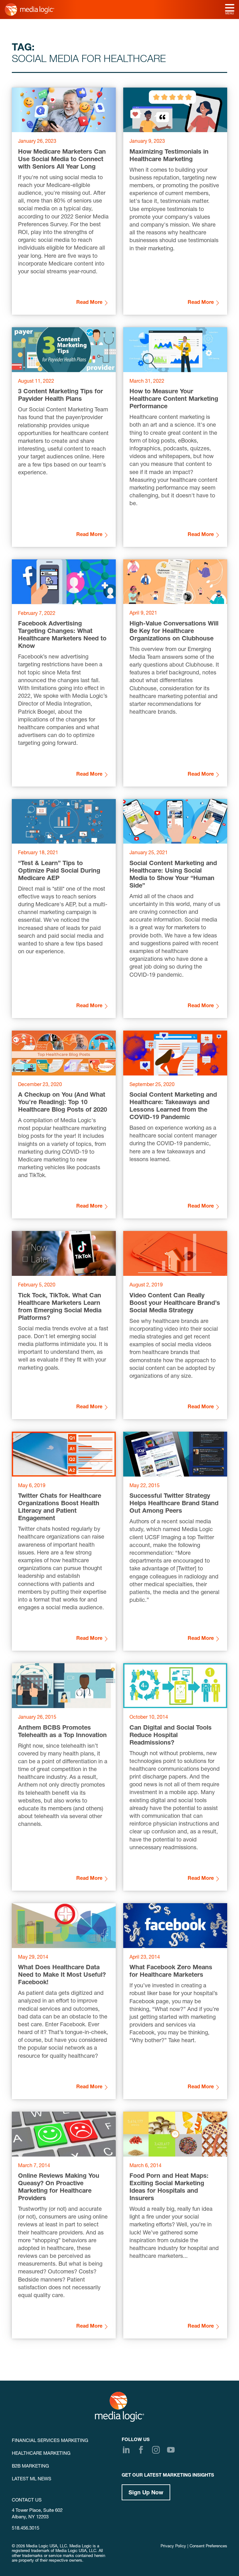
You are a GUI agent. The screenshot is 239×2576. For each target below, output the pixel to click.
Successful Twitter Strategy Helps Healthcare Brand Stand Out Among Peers (174, 1504)
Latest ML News (32, 2479)
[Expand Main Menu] (230, 8)
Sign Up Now (146, 2493)
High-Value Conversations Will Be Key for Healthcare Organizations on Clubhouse (174, 632)
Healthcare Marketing (41, 2454)
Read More (89, 303)
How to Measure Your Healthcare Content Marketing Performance (174, 400)
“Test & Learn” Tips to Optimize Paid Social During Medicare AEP (59, 871)
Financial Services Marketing (50, 2441)
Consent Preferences (208, 2547)
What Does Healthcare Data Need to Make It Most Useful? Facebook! (62, 1975)
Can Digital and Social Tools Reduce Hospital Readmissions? (171, 1736)
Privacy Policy (173, 2547)
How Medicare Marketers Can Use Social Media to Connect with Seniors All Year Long (62, 160)
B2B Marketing (30, 2466)
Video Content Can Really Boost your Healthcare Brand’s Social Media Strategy (175, 1304)
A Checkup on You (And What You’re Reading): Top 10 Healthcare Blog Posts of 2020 (63, 1103)
